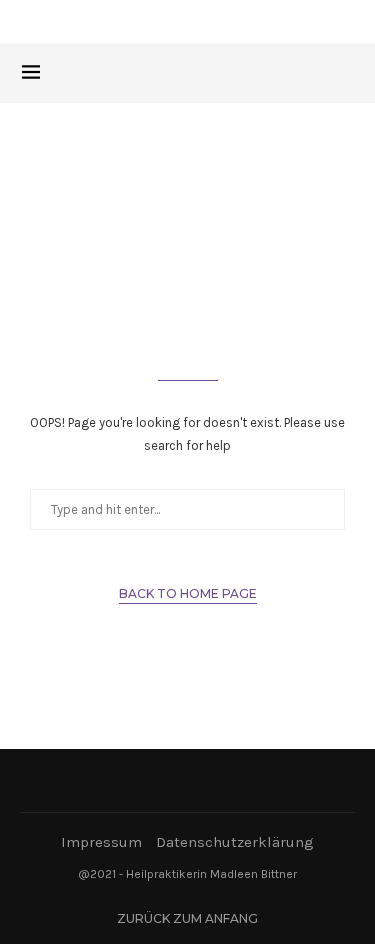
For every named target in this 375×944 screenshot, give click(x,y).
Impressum (101, 842)
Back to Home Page (188, 593)
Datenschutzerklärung (235, 842)
